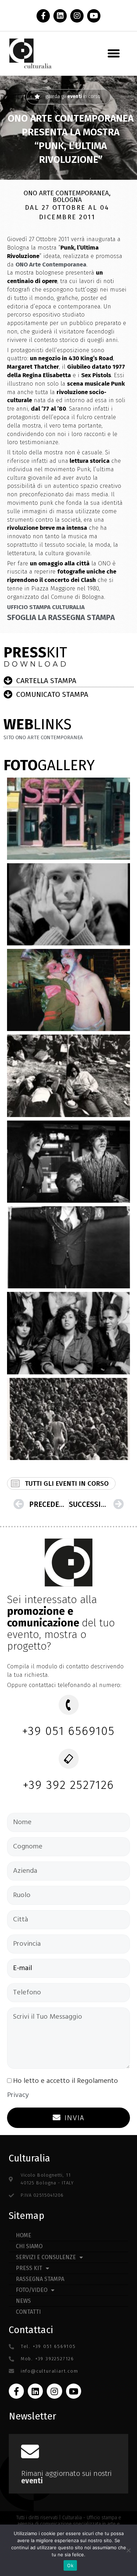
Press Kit (29, 2268)
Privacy (18, 2095)
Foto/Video (32, 2290)
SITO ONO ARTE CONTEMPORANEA (43, 737)
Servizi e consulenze (46, 2257)
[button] (114, 54)
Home (24, 2235)
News (23, 2301)
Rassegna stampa (40, 2279)
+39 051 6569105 (69, 1731)
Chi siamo (29, 2246)
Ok (70, 2565)
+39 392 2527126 (69, 1785)
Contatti (28, 2312)
